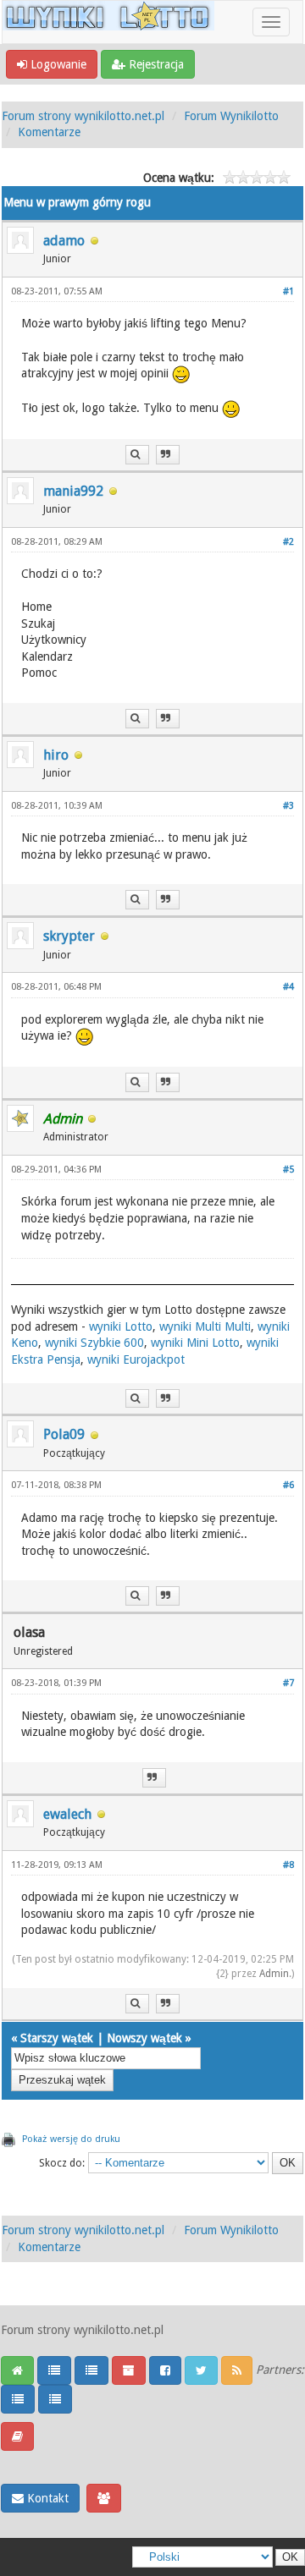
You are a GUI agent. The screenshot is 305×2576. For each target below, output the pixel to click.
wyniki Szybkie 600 (94, 1343)
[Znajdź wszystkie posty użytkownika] (137, 455)
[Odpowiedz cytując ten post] (168, 455)
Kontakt (46, 2498)
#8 (288, 1865)
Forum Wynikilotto (231, 116)
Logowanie (57, 64)
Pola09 (64, 1434)
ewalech (67, 1814)
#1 (288, 291)
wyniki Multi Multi (205, 1326)
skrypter (69, 936)
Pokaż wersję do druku (71, 2139)
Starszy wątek (57, 2038)
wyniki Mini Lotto (195, 1343)
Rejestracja (155, 64)
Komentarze (49, 132)
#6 (288, 1485)
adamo (64, 241)
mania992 (73, 491)
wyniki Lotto (121, 1326)
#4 (288, 987)
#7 (288, 1683)
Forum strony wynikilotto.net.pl (83, 116)
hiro (56, 755)
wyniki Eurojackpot (136, 1359)
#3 (288, 806)
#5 (288, 1170)
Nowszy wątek (144, 2038)
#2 (288, 542)
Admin (274, 1974)
